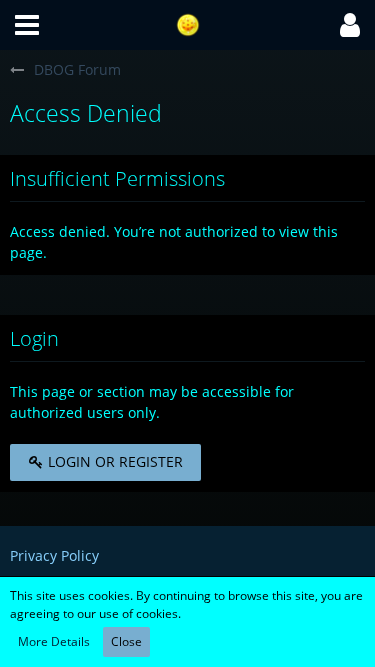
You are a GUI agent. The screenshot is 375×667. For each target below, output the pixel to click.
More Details (54, 641)
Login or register (113, 461)
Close (126, 641)
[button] (27, 25)
